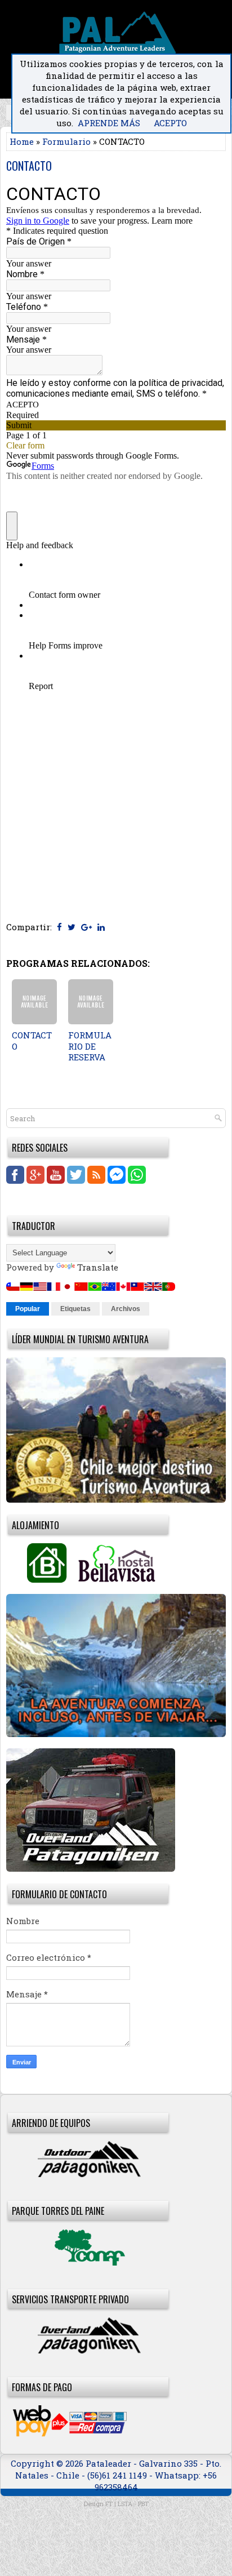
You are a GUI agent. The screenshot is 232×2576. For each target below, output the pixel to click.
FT (109, 2504)
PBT (143, 2504)
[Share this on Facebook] (59, 927)
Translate (98, 1267)
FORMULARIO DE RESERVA (90, 1046)
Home (22, 141)
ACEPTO (170, 123)
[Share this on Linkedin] (101, 927)
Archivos (126, 1309)
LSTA (125, 2504)
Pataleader (110, 2463)
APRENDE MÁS (109, 123)
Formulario (66, 141)
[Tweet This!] (72, 927)
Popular (28, 1309)
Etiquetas (75, 1309)
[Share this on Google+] (86, 927)
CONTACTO (29, 166)
